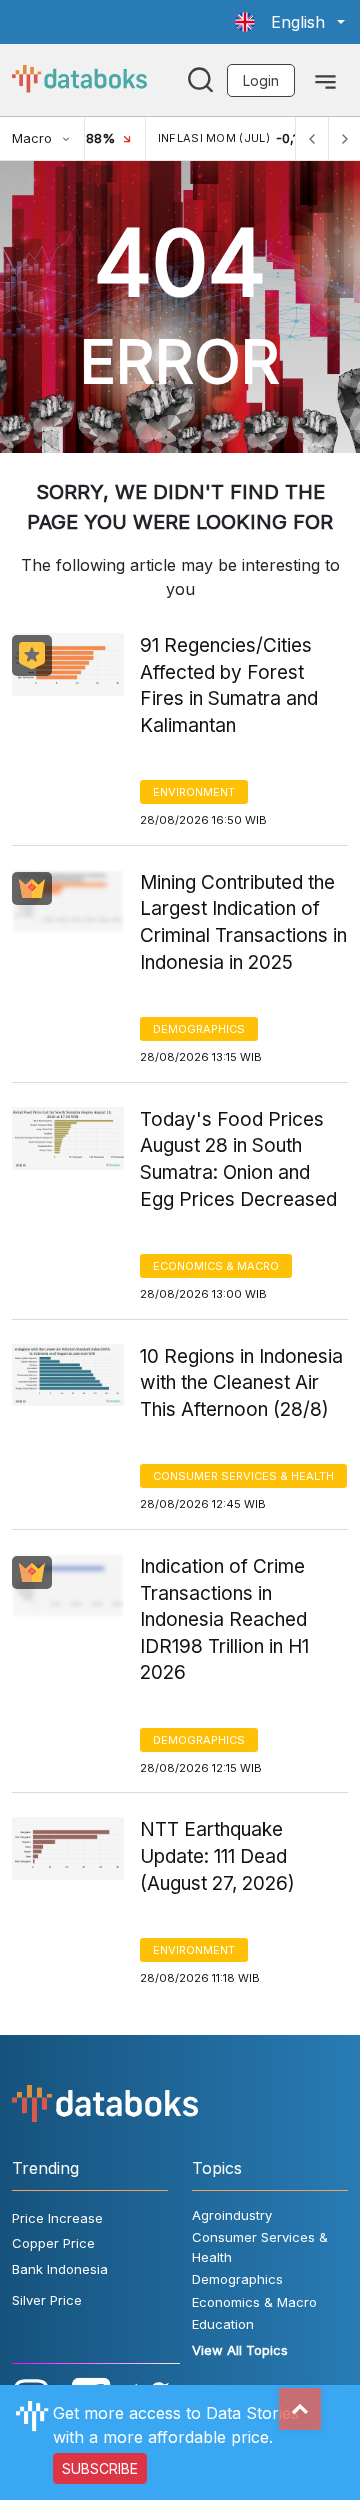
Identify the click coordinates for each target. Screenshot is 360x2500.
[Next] (344, 138)
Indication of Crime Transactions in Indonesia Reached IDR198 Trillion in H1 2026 (224, 1619)
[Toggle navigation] (325, 80)
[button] (290, 22)
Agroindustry (232, 2215)
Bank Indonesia (60, 2269)
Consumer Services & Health (243, 1476)
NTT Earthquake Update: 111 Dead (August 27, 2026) (217, 1856)
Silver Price (47, 2300)
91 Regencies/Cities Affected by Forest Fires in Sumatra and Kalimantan (229, 685)
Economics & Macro (216, 1266)
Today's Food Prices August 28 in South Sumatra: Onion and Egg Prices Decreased (238, 1159)
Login (261, 80)
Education (223, 2324)
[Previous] (312, 138)
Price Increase (57, 2218)
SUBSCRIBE (100, 2468)
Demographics (199, 1029)
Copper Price (53, 2243)
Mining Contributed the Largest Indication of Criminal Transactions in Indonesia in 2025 (243, 922)
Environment (194, 792)
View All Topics (240, 2350)
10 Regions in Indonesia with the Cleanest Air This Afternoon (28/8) (241, 1383)
